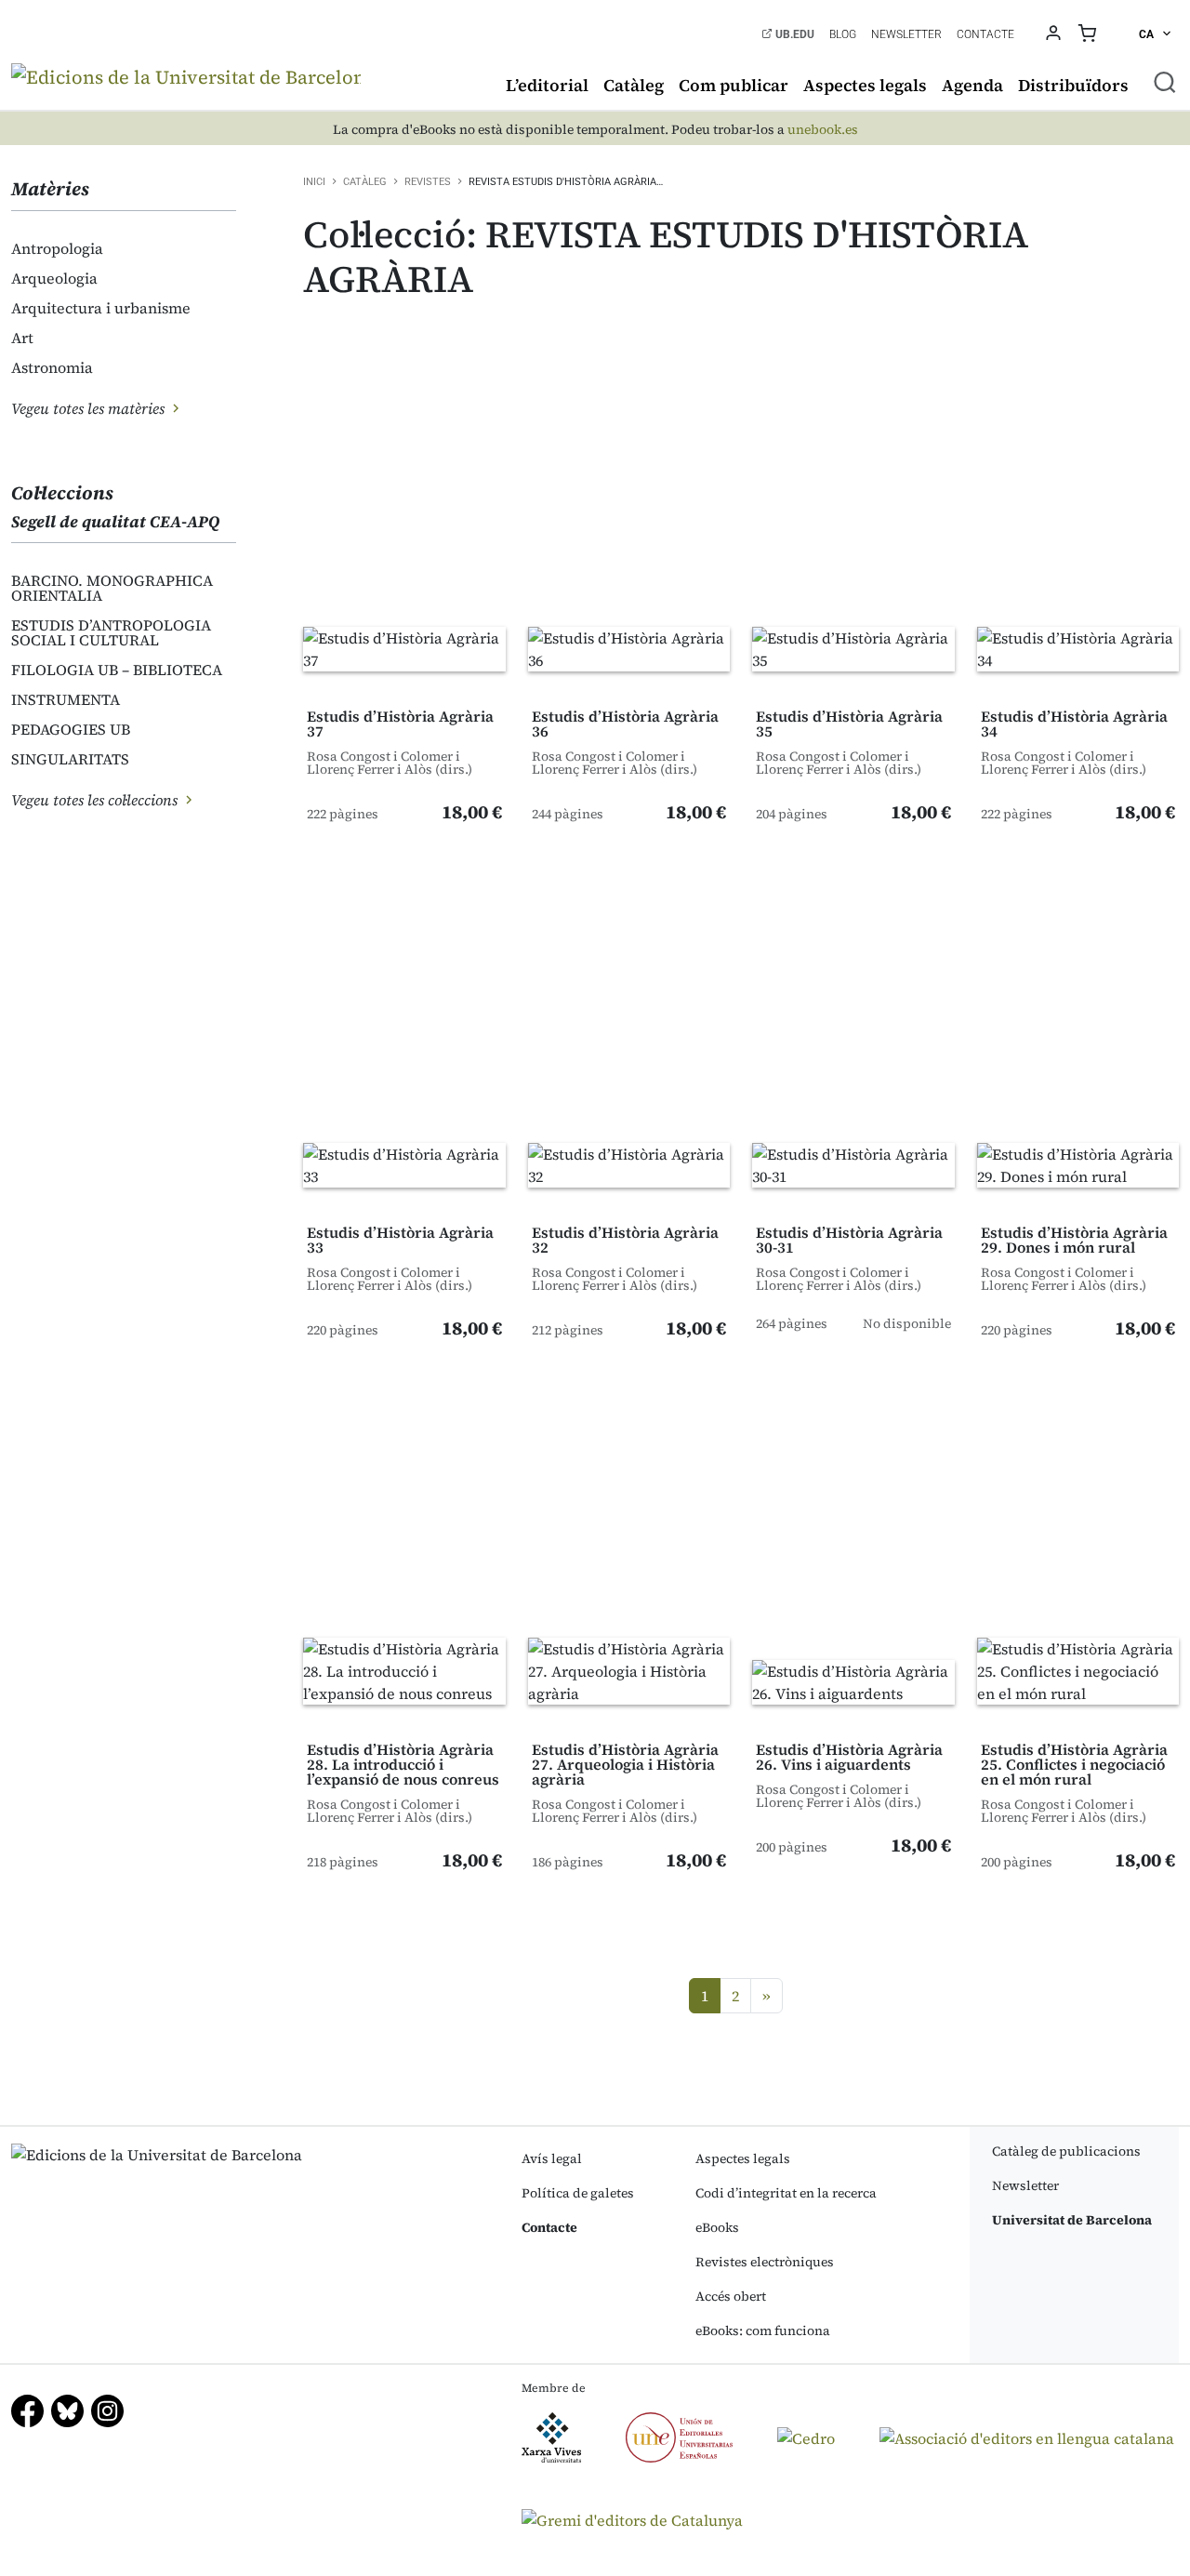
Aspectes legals (865, 85)
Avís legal (552, 2158)
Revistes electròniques (765, 2262)
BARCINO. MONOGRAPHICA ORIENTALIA (112, 588)
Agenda (972, 85)
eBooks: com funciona (763, 2330)
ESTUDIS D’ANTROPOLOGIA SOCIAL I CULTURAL (111, 632)
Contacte (985, 34)
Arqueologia (54, 278)
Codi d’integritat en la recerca (786, 2193)
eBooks (717, 2227)
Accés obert (731, 2296)
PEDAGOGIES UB (71, 729)
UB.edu (793, 34)
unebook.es (823, 130)
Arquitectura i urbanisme (101, 308)
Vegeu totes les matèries (90, 408)
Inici (314, 182)
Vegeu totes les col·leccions (96, 800)
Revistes (428, 182)
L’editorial (547, 85)
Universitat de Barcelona (1072, 2220)
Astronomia (52, 367)
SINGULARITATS (70, 759)
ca (1148, 34)
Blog (843, 34)
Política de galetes (578, 2193)
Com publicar (734, 85)
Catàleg (634, 85)
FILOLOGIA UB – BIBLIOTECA (117, 670)
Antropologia (57, 248)
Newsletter (906, 34)
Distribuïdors (1073, 85)
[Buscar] (1165, 82)
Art (22, 338)
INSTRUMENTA (66, 699)
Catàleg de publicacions (1066, 2151)
